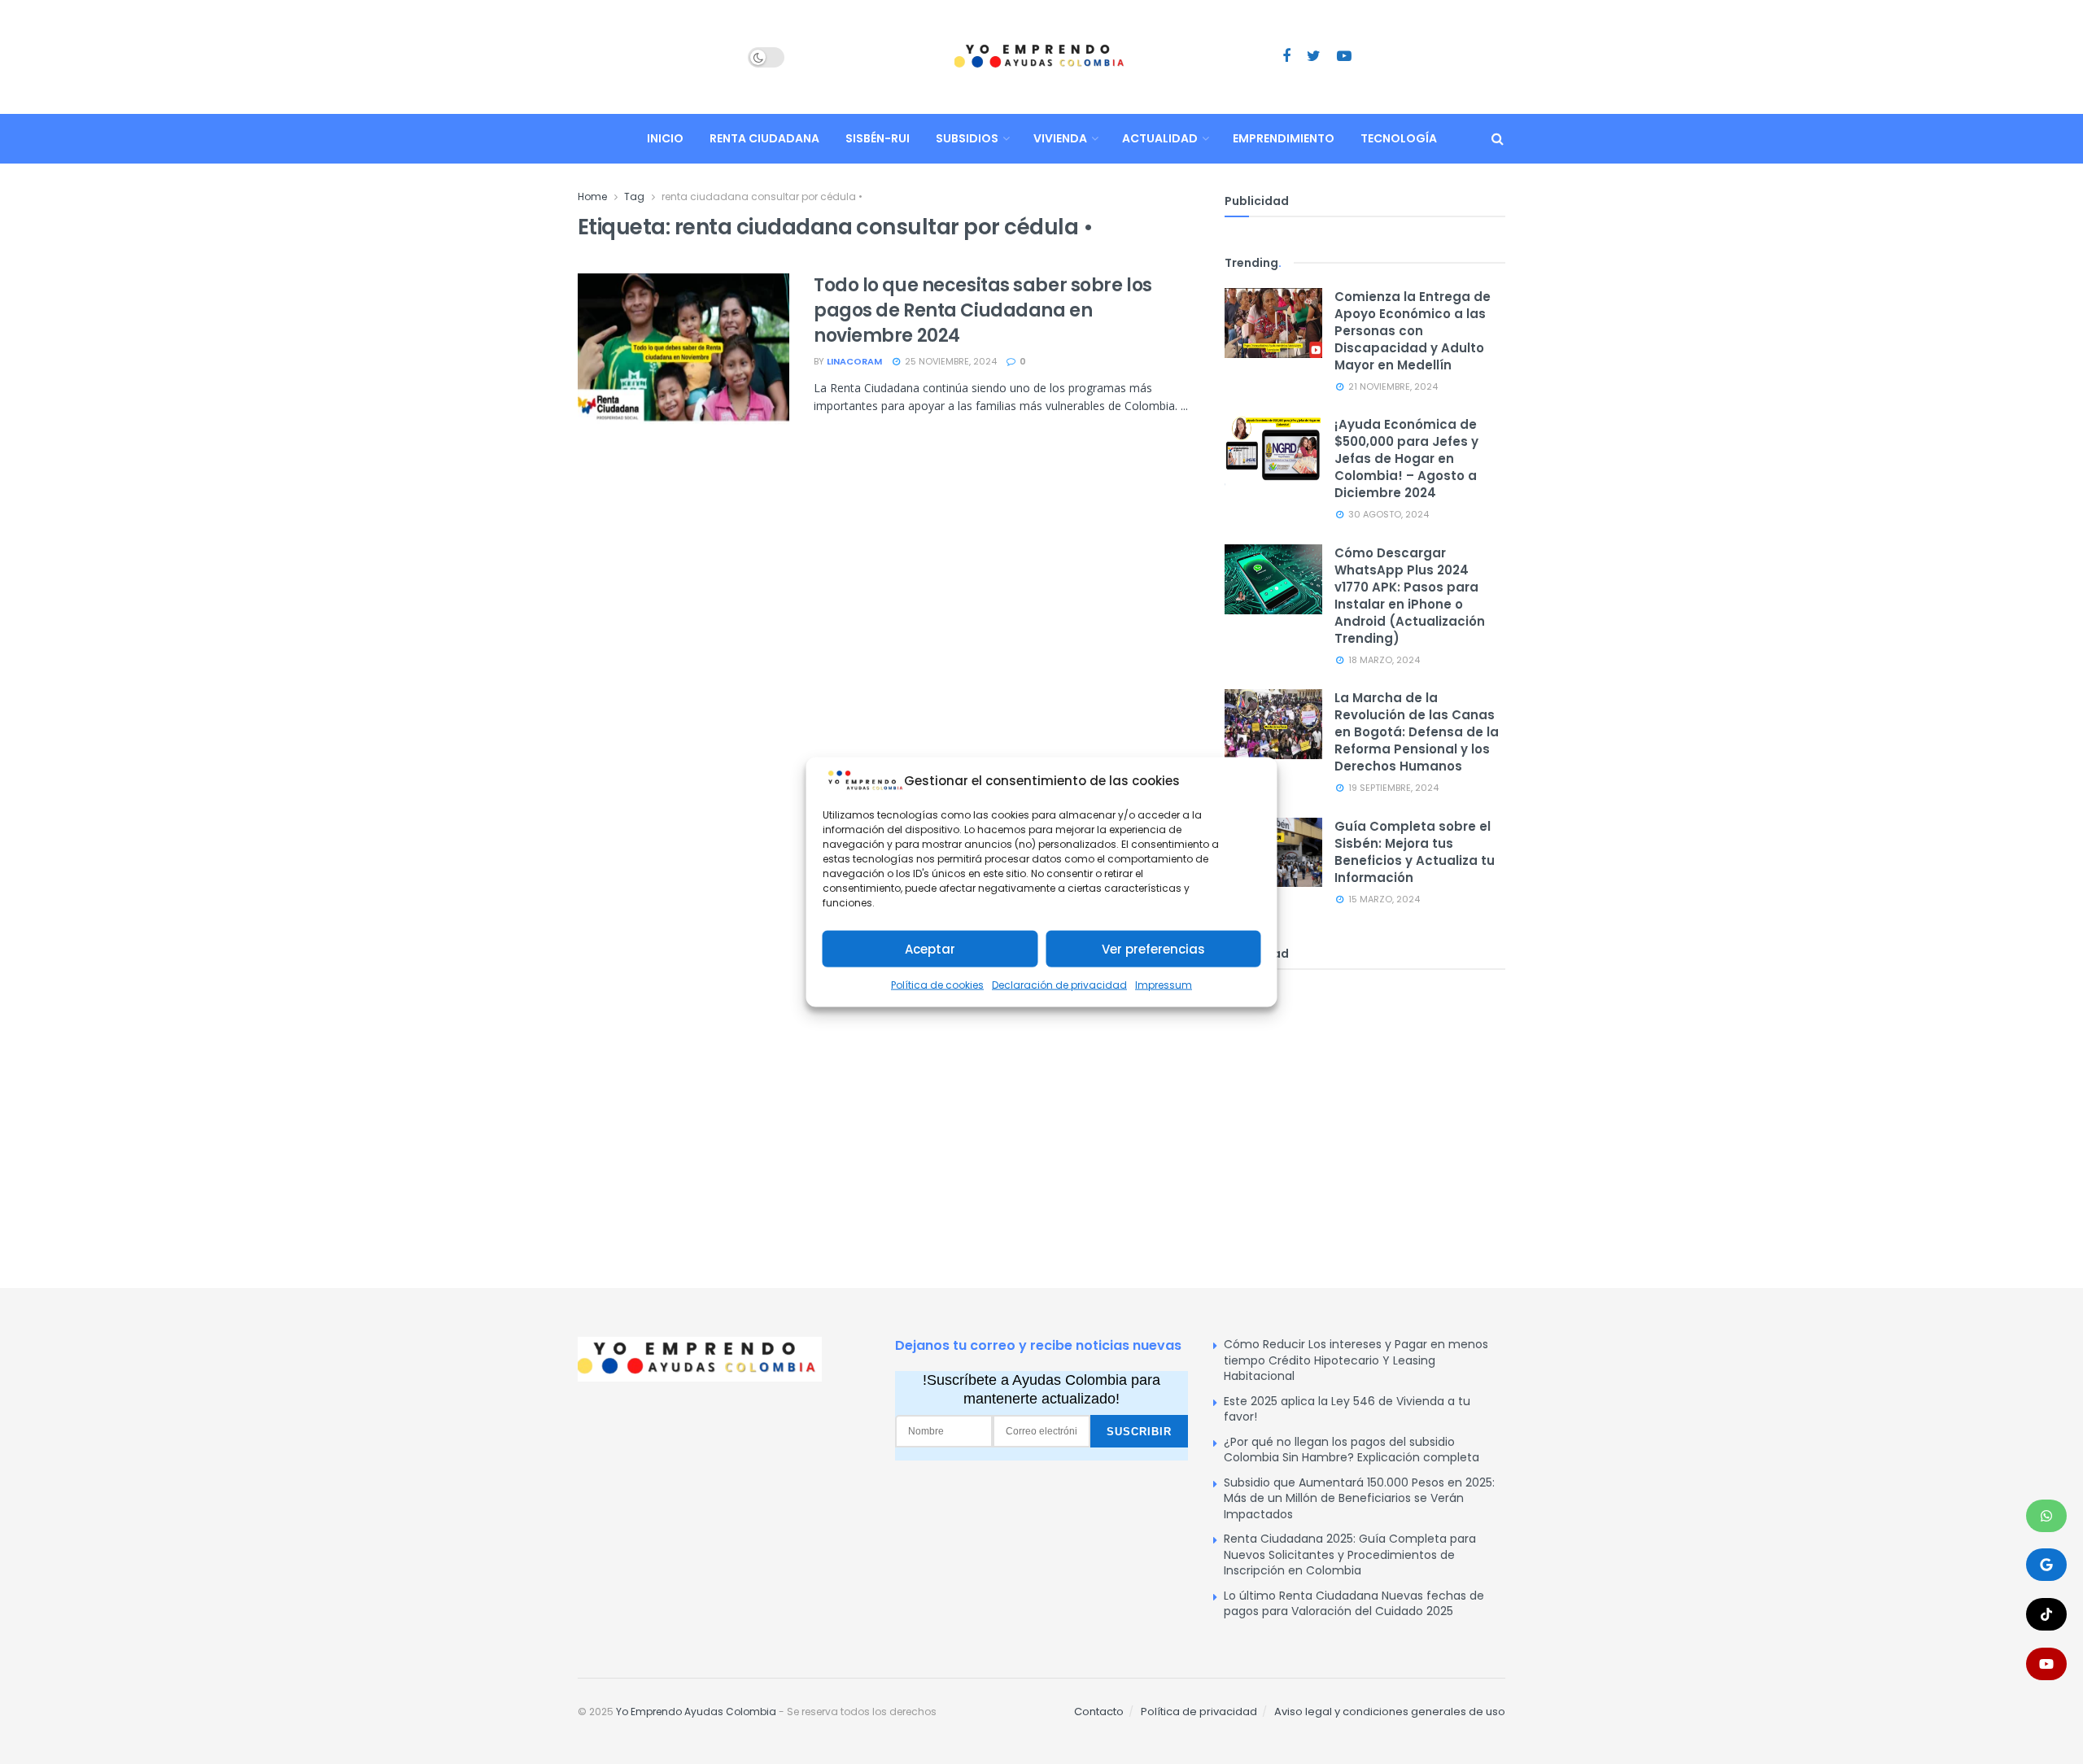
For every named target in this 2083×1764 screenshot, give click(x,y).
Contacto (1099, 1712)
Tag (634, 196)
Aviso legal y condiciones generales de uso (1390, 1712)
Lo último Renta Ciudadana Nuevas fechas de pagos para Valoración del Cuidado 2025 (1354, 1604)
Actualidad (1160, 138)
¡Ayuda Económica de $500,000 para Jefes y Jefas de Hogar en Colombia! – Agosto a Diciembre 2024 (1406, 458)
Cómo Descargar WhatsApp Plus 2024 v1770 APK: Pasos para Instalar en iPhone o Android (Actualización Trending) (1410, 596)
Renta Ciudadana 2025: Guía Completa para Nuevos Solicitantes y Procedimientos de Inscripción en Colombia (1350, 1554)
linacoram (854, 361)
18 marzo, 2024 (1383, 660)
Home (592, 196)
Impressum (1164, 985)
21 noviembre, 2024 (1392, 386)
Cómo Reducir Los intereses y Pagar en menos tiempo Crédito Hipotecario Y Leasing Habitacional (1356, 1360)
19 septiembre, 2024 (1392, 788)
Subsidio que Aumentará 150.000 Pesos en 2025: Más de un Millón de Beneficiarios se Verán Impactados (1359, 1498)
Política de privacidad (1199, 1712)
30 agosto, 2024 (1387, 514)
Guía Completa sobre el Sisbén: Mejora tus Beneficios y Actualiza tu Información (1415, 852)
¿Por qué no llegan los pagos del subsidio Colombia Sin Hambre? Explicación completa (1352, 1450)
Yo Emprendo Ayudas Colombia (696, 1712)
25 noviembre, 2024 (950, 361)
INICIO (665, 138)
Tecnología (1399, 138)
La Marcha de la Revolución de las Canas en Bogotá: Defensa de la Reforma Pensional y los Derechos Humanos (1417, 732)
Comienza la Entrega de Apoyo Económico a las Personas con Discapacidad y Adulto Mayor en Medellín (1413, 331)
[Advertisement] (1365, 1108)
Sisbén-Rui (878, 138)
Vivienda (1060, 138)
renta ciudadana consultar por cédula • (762, 196)
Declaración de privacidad (1059, 985)
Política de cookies (937, 985)
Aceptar (930, 949)
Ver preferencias (1153, 949)
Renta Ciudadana (764, 138)
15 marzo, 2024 (1383, 899)
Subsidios (967, 138)
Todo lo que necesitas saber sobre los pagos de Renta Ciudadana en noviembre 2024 (983, 310)
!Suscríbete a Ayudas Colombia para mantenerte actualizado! (1041, 1389)
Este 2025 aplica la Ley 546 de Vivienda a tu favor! (1347, 1409)
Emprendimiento (1284, 138)
